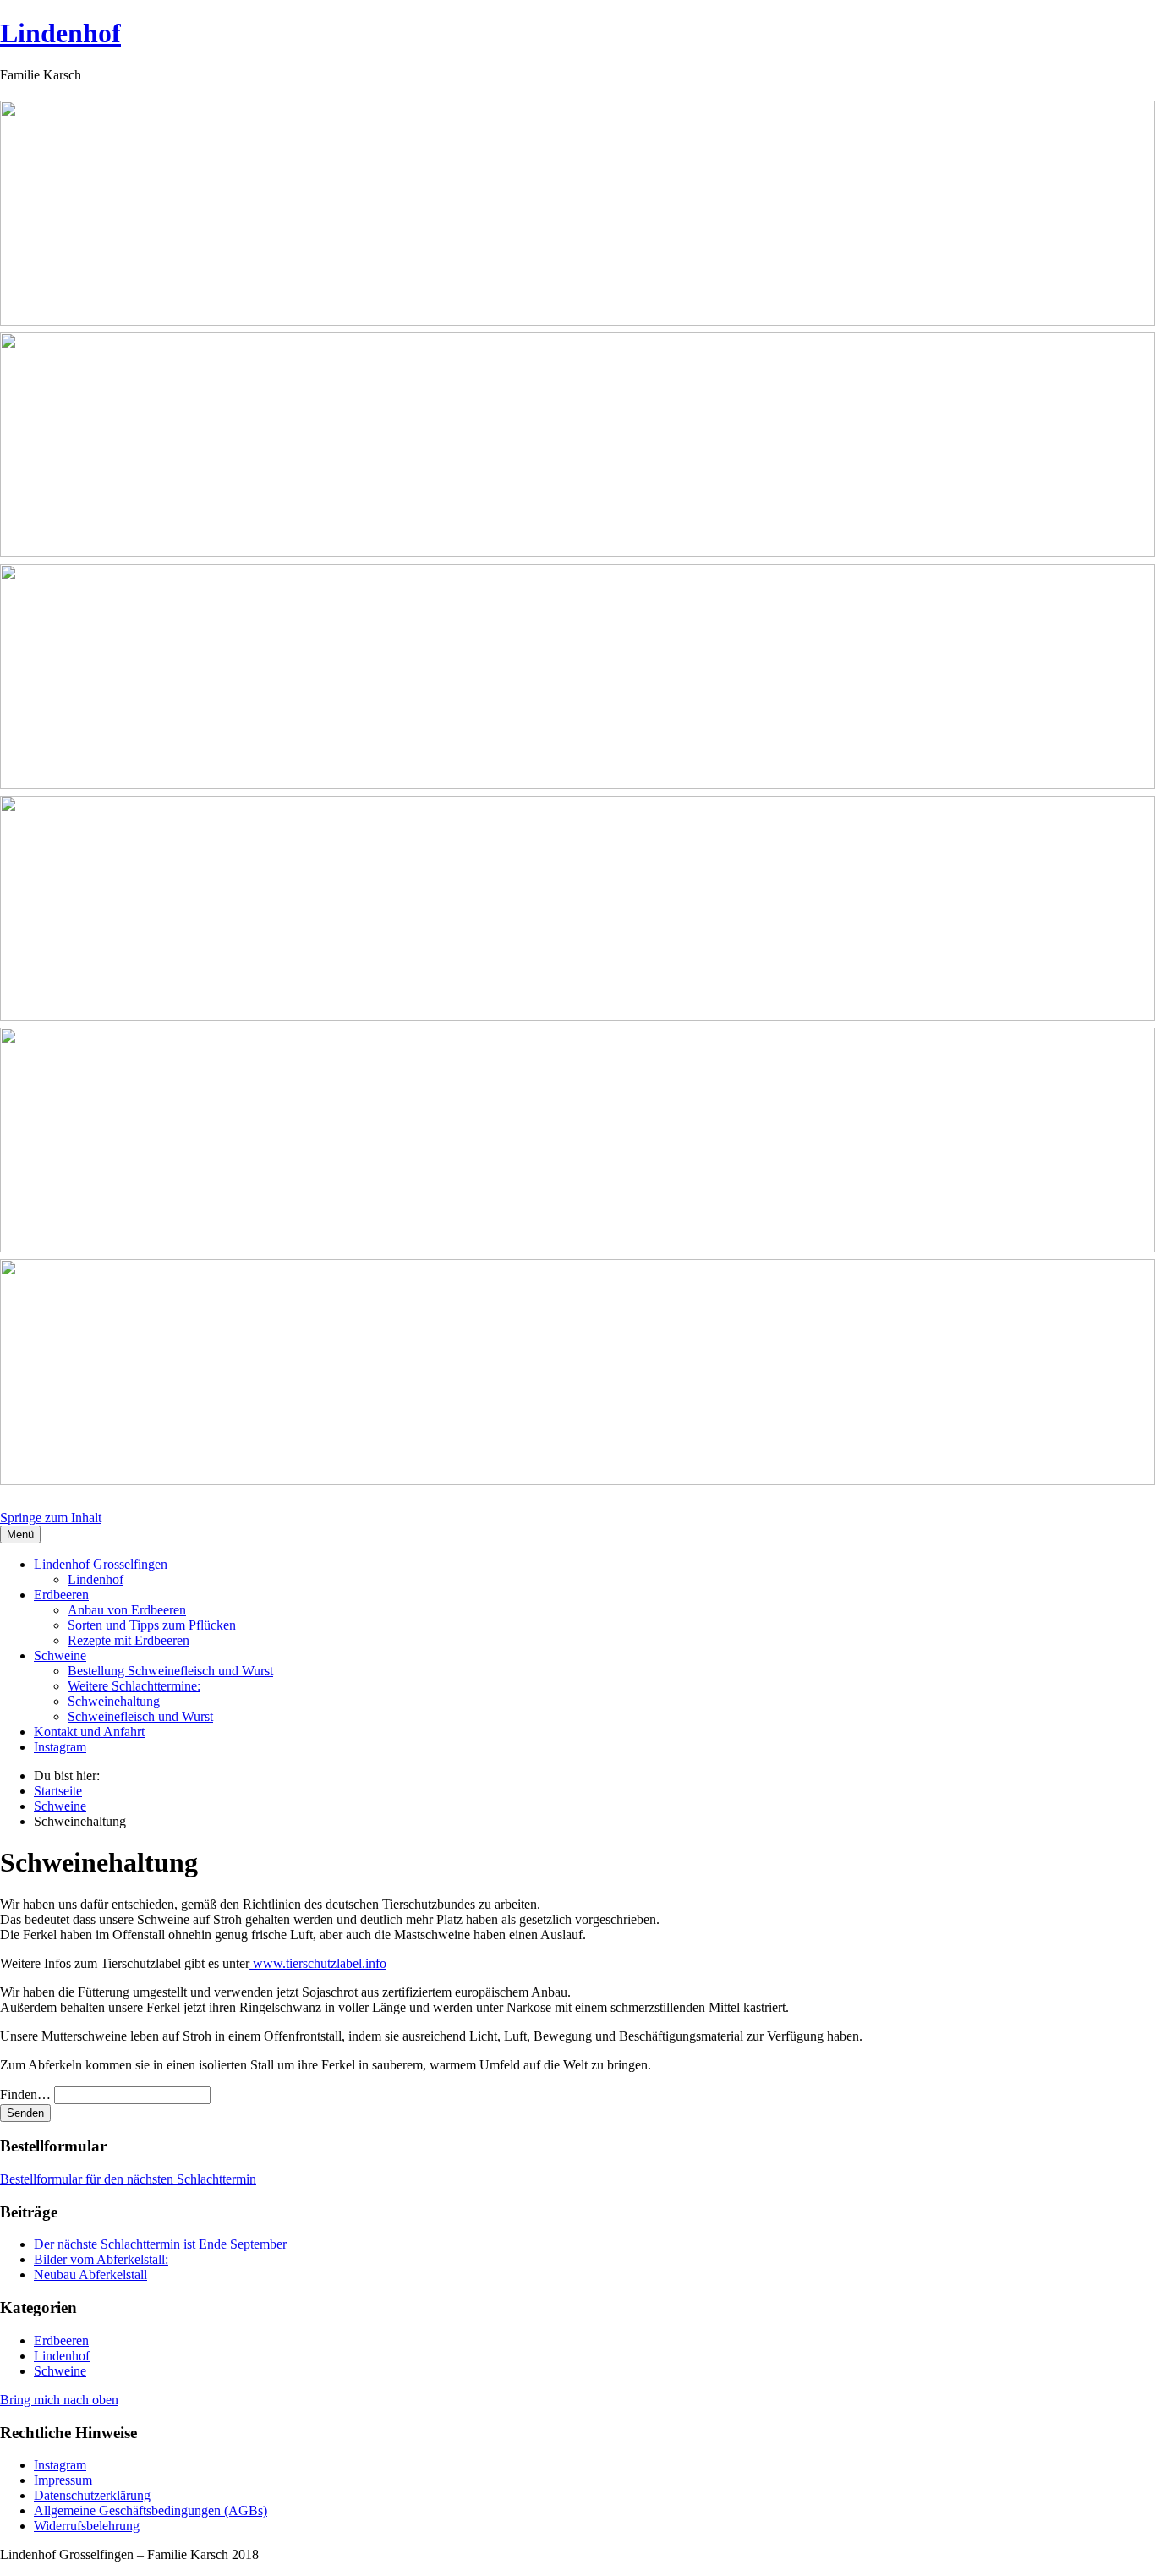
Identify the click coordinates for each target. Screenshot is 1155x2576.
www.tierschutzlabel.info (318, 1963)
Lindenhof (60, 33)
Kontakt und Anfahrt (89, 1732)
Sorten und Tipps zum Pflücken (152, 1625)
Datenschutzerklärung (92, 2495)
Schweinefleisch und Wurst (140, 1716)
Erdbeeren (61, 1595)
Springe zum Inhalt (51, 1518)
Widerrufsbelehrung (87, 2526)
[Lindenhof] (577, 796)
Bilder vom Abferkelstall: (101, 2259)
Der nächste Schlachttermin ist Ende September (160, 2244)
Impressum (63, 2480)
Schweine (60, 1655)
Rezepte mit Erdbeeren (129, 1640)
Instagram (60, 1747)
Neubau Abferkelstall (90, 2275)
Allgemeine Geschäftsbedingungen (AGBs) (151, 2510)
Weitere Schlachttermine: (134, 1686)
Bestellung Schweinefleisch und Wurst (170, 1671)
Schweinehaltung (114, 1701)
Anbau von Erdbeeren (127, 1610)
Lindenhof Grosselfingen (101, 1564)
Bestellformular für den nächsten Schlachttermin (128, 2179)
